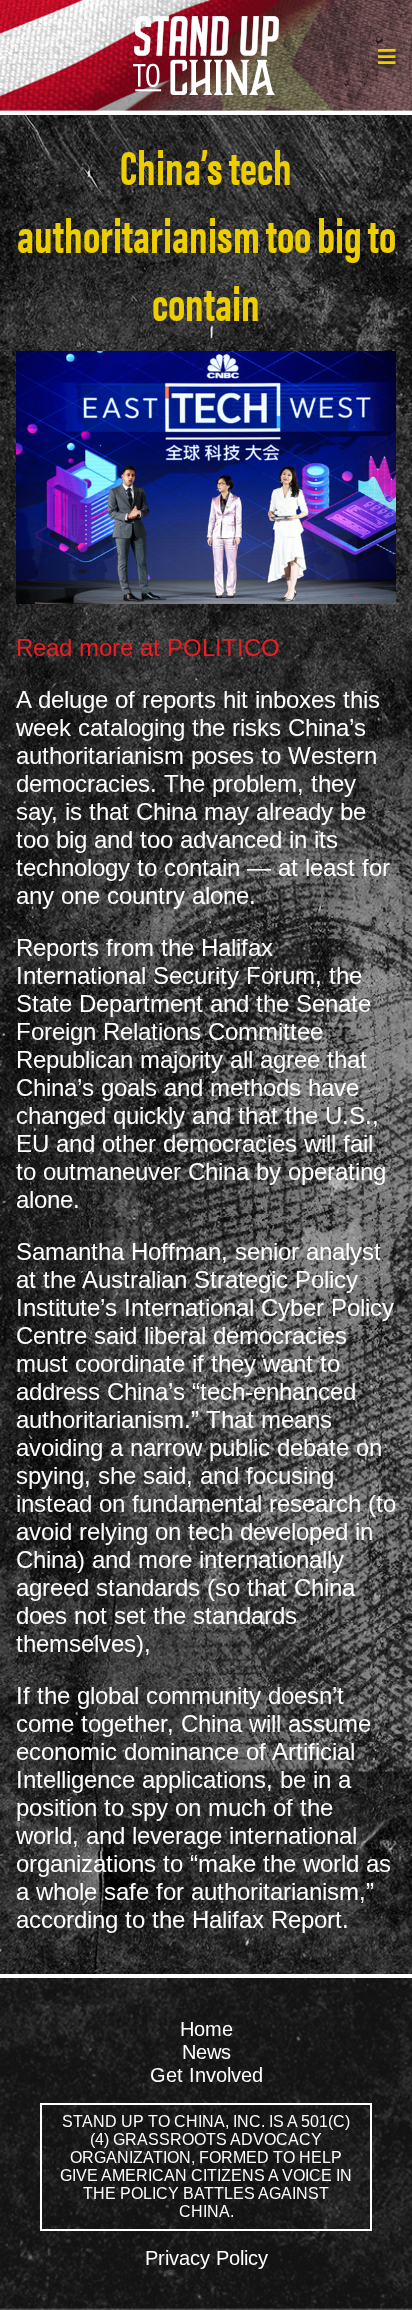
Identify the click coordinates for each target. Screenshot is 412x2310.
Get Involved (206, 2075)
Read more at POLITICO (148, 647)
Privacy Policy (206, 2258)
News (206, 2052)
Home (206, 2029)
